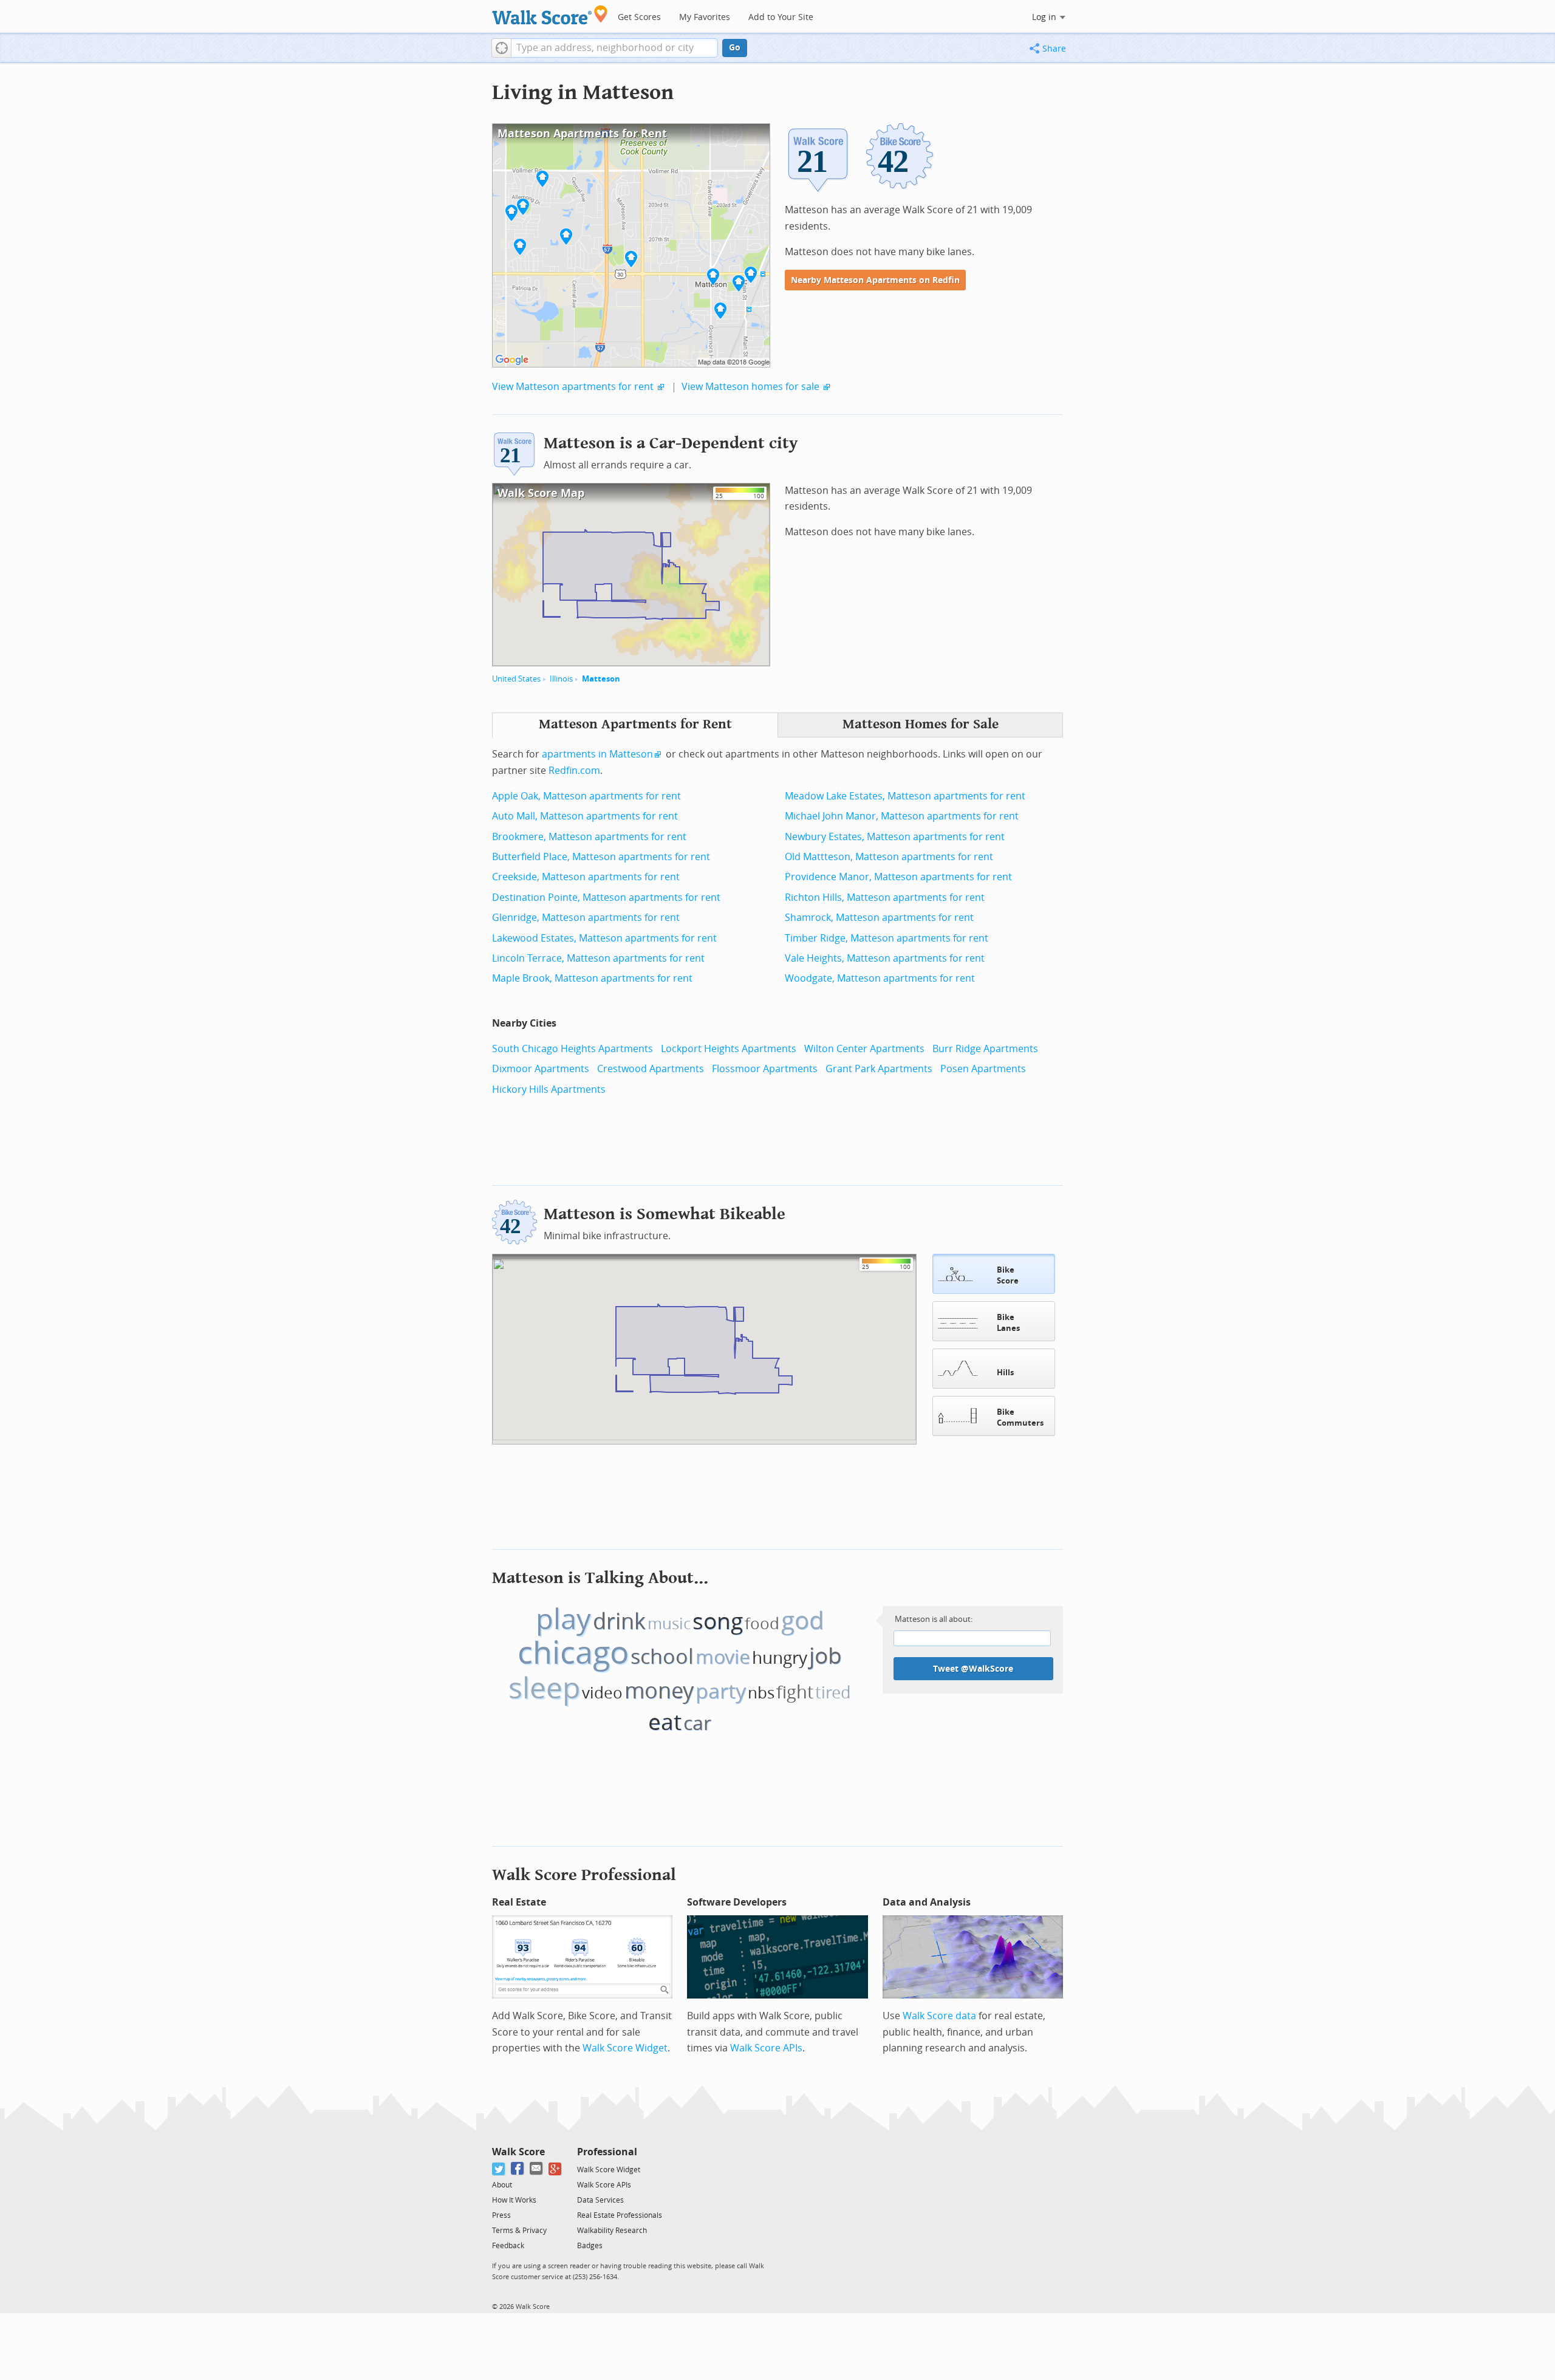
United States (516, 679)
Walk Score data (939, 2016)
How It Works (514, 2200)
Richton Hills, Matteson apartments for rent (885, 898)
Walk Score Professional (584, 1875)
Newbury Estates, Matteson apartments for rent (895, 837)
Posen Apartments (983, 1069)
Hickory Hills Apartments (549, 1089)
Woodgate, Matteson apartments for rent (880, 978)
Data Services (600, 2200)
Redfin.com (574, 771)
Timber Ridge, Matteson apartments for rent (887, 938)
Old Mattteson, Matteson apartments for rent (889, 857)
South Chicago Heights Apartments (572, 1049)
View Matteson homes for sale (750, 387)
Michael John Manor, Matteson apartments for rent (902, 816)
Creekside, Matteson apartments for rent (586, 877)
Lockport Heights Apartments (729, 1049)
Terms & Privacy (519, 2231)
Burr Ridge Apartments (985, 1049)
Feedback (508, 2246)
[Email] (537, 2169)
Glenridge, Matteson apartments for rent (586, 918)
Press (501, 2215)
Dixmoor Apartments (541, 1069)
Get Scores (639, 17)
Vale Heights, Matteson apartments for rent (885, 958)
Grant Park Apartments (879, 1069)
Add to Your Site (781, 17)
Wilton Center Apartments (864, 1049)
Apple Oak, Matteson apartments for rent (586, 796)
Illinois (561, 679)
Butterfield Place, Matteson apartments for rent (601, 857)
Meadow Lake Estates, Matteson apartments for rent (905, 796)
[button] (501, 48)
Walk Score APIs (766, 2048)
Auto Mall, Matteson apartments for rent (585, 816)
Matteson (601, 679)
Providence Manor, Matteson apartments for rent (898, 877)
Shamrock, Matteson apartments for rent (879, 918)
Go (735, 48)
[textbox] (614, 48)
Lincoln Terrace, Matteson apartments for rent (598, 958)
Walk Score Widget (625, 2048)
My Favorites (705, 17)
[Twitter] (499, 2169)
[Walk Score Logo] (550, 15)
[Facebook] (518, 2169)
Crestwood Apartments (651, 1069)
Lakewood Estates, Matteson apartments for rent (604, 938)
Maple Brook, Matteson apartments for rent (592, 978)
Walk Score (518, 2152)
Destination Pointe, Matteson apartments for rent (606, 898)
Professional (607, 2152)
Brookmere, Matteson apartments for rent (589, 837)
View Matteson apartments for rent (573, 387)
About (502, 2185)
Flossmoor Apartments (765, 1069)
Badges (590, 2246)
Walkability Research (612, 2231)
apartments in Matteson (597, 754)
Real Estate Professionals (620, 2215)
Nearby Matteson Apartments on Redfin (875, 280)
